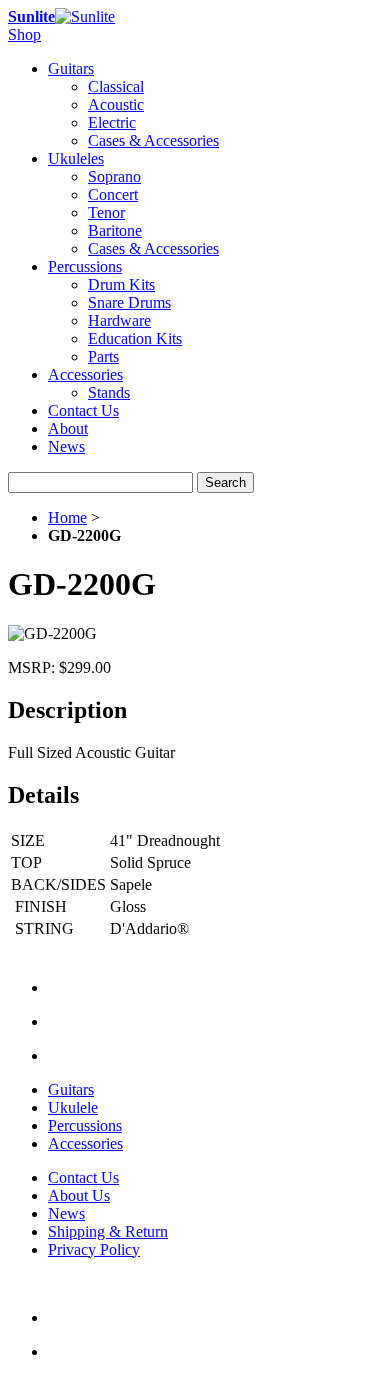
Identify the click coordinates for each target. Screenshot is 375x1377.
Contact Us (83, 410)
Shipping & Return (108, 1231)
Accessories (85, 1143)
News (66, 446)
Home (67, 517)
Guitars (71, 1089)
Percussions (85, 1125)
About (68, 428)
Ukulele (73, 1107)
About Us (79, 1195)
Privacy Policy (94, 1249)
